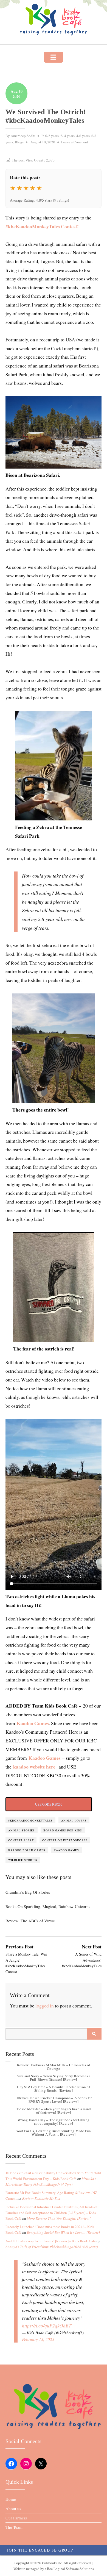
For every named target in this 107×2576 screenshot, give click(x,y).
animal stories (22, 1830)
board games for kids (63, 1830)
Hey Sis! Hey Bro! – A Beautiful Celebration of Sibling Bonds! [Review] (54, 2089)
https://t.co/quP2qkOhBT (47, 2326)
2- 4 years (67, 136)
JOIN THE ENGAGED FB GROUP (40, 2550)
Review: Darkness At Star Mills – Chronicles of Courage (54, 2067)
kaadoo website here (34, 1767)
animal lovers (74, 1820)
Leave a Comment (75, 142)
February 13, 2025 (38, 2339)
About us (13, 2508)
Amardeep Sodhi (23, 136)
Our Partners (16, 2518)
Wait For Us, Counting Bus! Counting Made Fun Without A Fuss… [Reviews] (54, 2133)
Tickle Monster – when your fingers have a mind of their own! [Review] (54, 2111)
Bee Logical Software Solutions (70, 2569)
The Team (14, 2527)
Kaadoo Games (33, 1723)
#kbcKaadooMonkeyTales (30, 1820)
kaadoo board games (27, 1850)
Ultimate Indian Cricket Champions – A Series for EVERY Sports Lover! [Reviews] (54, 2100)
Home (11, 2499)
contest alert (21, 1840)
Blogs (19, 142)
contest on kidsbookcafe (65, 1840)
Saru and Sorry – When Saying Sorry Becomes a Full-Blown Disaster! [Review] (54, 2078)
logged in (45, 2006)
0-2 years (52, 136)
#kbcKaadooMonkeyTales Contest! (42, 226)
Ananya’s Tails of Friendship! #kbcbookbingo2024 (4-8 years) (52, 2247)
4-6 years (83, 136)
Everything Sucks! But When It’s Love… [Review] (63, 2232)
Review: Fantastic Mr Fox (41, 2198)
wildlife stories (23, 1860)
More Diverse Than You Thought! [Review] (59, 2218)
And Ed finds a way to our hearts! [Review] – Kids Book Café (51, 2241)
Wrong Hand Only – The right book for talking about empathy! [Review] (54, 2122)
